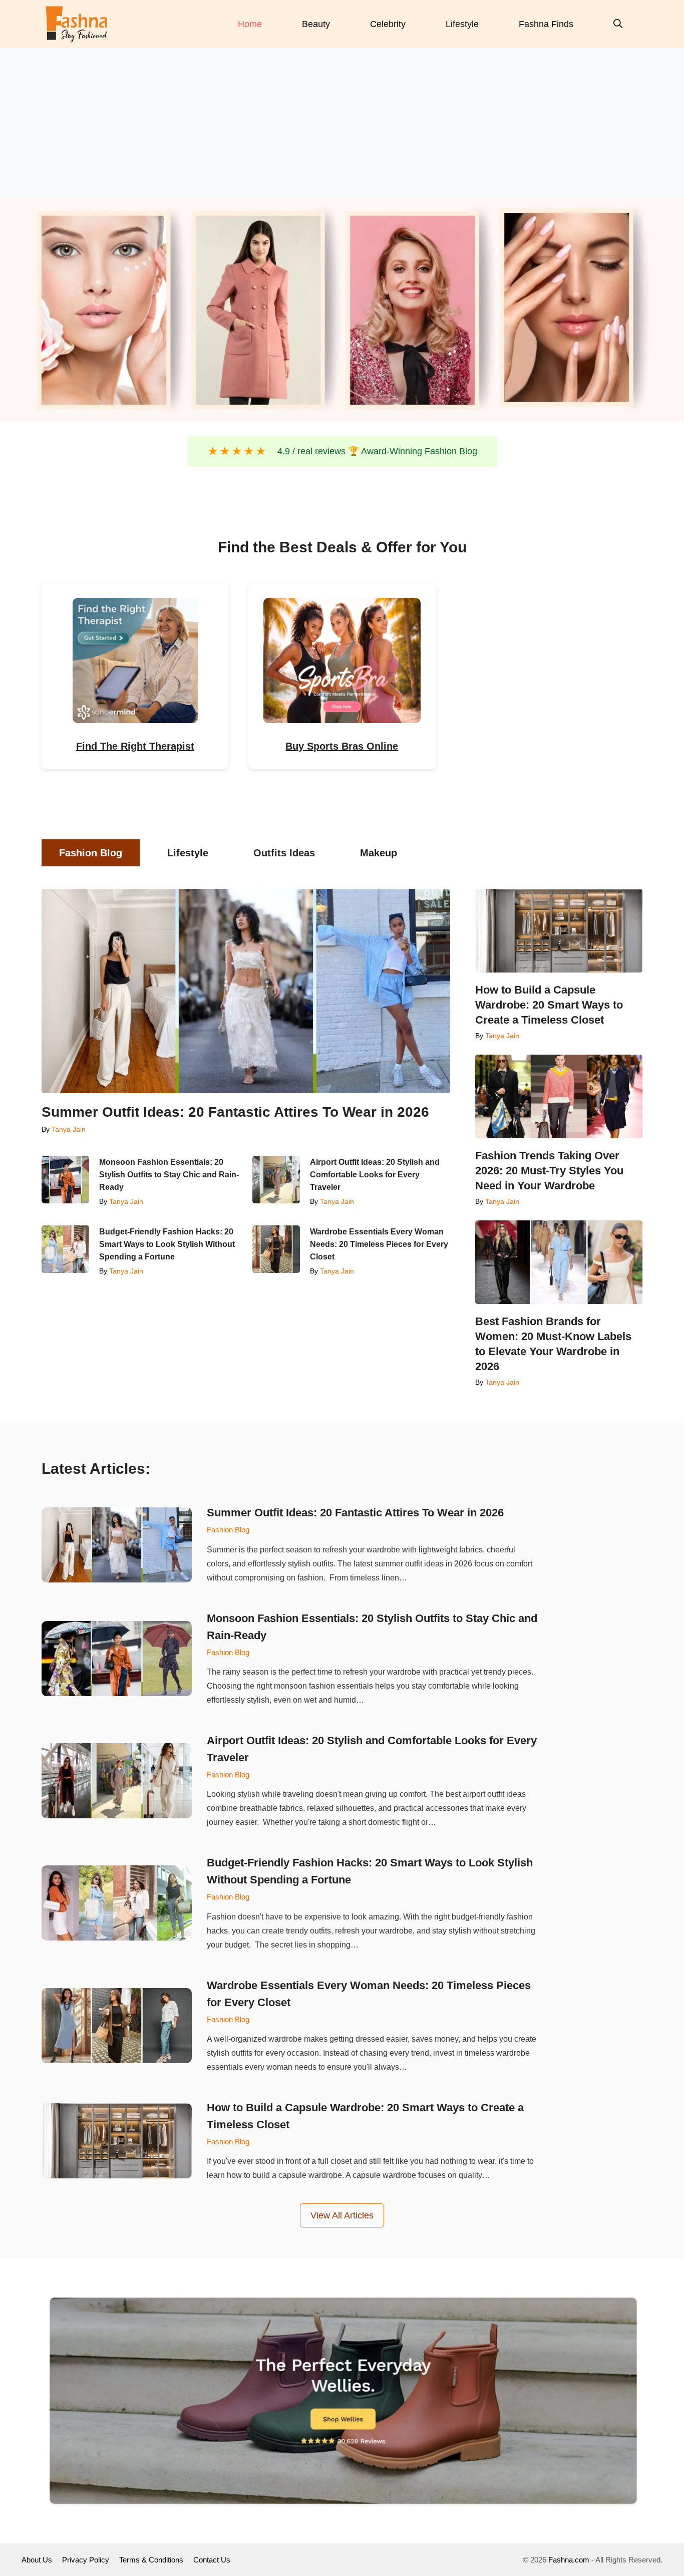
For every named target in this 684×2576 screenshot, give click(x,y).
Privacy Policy (86, 2560)
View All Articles (342, 2215)
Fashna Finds (546, 24)
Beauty (316, 24)
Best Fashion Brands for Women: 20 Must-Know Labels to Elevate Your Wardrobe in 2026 (553, 1344)
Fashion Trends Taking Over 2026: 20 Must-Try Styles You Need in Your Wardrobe (549, 1171)
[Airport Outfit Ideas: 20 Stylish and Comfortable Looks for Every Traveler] (276, 1180)
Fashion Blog (228, 1530)
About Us (37, 2560)
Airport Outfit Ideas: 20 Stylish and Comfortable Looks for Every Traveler (375, 1175)
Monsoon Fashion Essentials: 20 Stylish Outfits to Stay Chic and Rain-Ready (169, 1175)
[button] (618, 24)
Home (250, 24)
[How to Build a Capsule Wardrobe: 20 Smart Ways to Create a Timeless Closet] (559, 931)
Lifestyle (462, 24)
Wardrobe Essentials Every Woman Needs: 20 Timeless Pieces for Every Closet (379, 1244)
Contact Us (212, 2560)
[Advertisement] (342, 123)
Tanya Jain (69, 1129)
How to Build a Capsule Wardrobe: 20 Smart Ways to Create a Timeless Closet (549, 1005)
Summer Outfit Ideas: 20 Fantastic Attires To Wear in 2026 (235, 1112)
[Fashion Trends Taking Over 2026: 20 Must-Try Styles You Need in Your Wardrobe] (559, 1096)
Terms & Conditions (151, 2560)
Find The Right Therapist (135, 746)
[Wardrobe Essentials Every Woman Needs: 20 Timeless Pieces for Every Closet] (276, 1249)
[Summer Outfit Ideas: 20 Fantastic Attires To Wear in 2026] (246, 991)
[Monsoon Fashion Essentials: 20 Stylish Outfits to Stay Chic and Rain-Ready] (65, 1180)
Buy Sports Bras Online (342, 746)
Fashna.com (569, 2560)
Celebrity (388, 24)
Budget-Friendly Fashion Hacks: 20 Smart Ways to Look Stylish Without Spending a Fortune (167, 1244)
